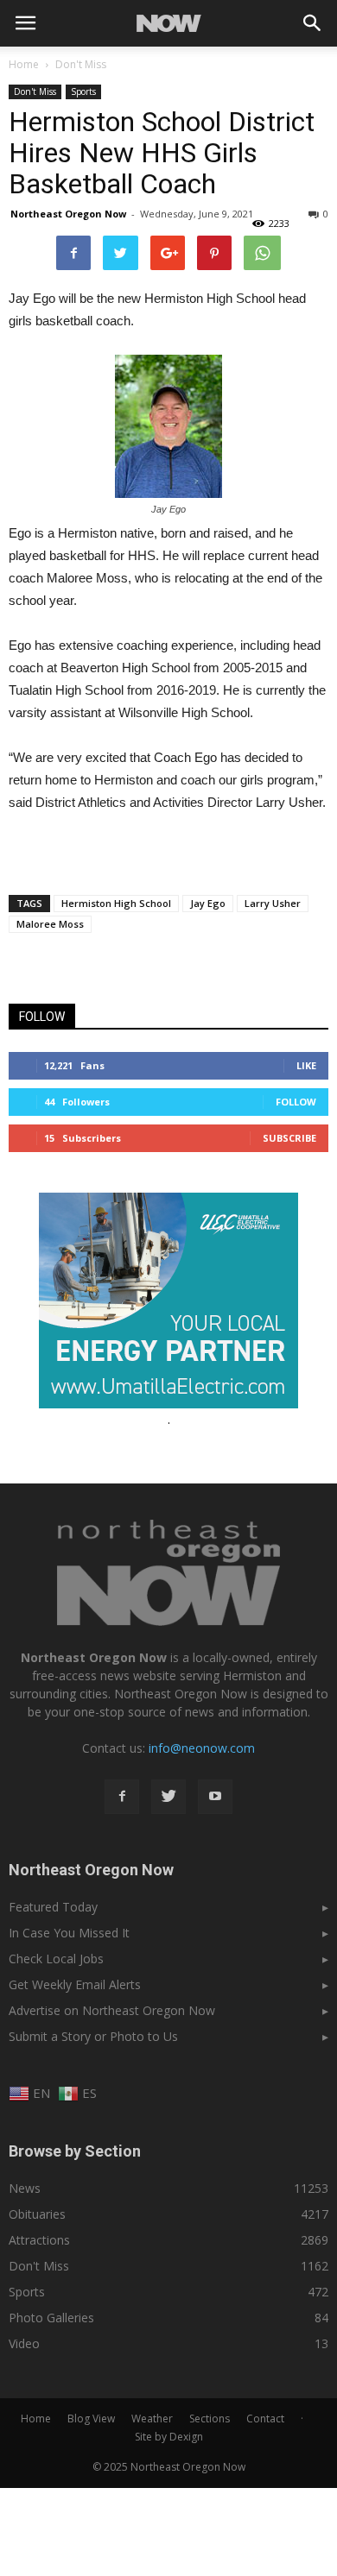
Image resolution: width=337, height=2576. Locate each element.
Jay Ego (208, 903)
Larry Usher (273, 903)
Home (24, 64)
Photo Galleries (51, 2318)
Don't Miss (35, 91)
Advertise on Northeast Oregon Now (112, 2010)
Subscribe (289, 1138)
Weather (152, 2419)
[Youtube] (215, 1797)
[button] (313, 23)
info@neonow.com (202, 1748)
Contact (265, 2419)
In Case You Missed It (69, 1933)
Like (306, 1065)
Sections (210, 2419)
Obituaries (37, 2214)
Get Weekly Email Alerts (75, 1984)
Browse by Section (75, 2151)
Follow (296, 1102)
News (25, 2188)
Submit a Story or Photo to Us (93, 2036)
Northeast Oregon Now (68, 214)
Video (24, 2343)
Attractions (39, 2240)
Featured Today (53, 1907)
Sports (83, 91)
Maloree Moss (50, 924)
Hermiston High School (116, 903)
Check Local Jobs (56, 1959)
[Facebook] (122, 1797)
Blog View (91, 2419)
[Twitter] (168, 1797)
